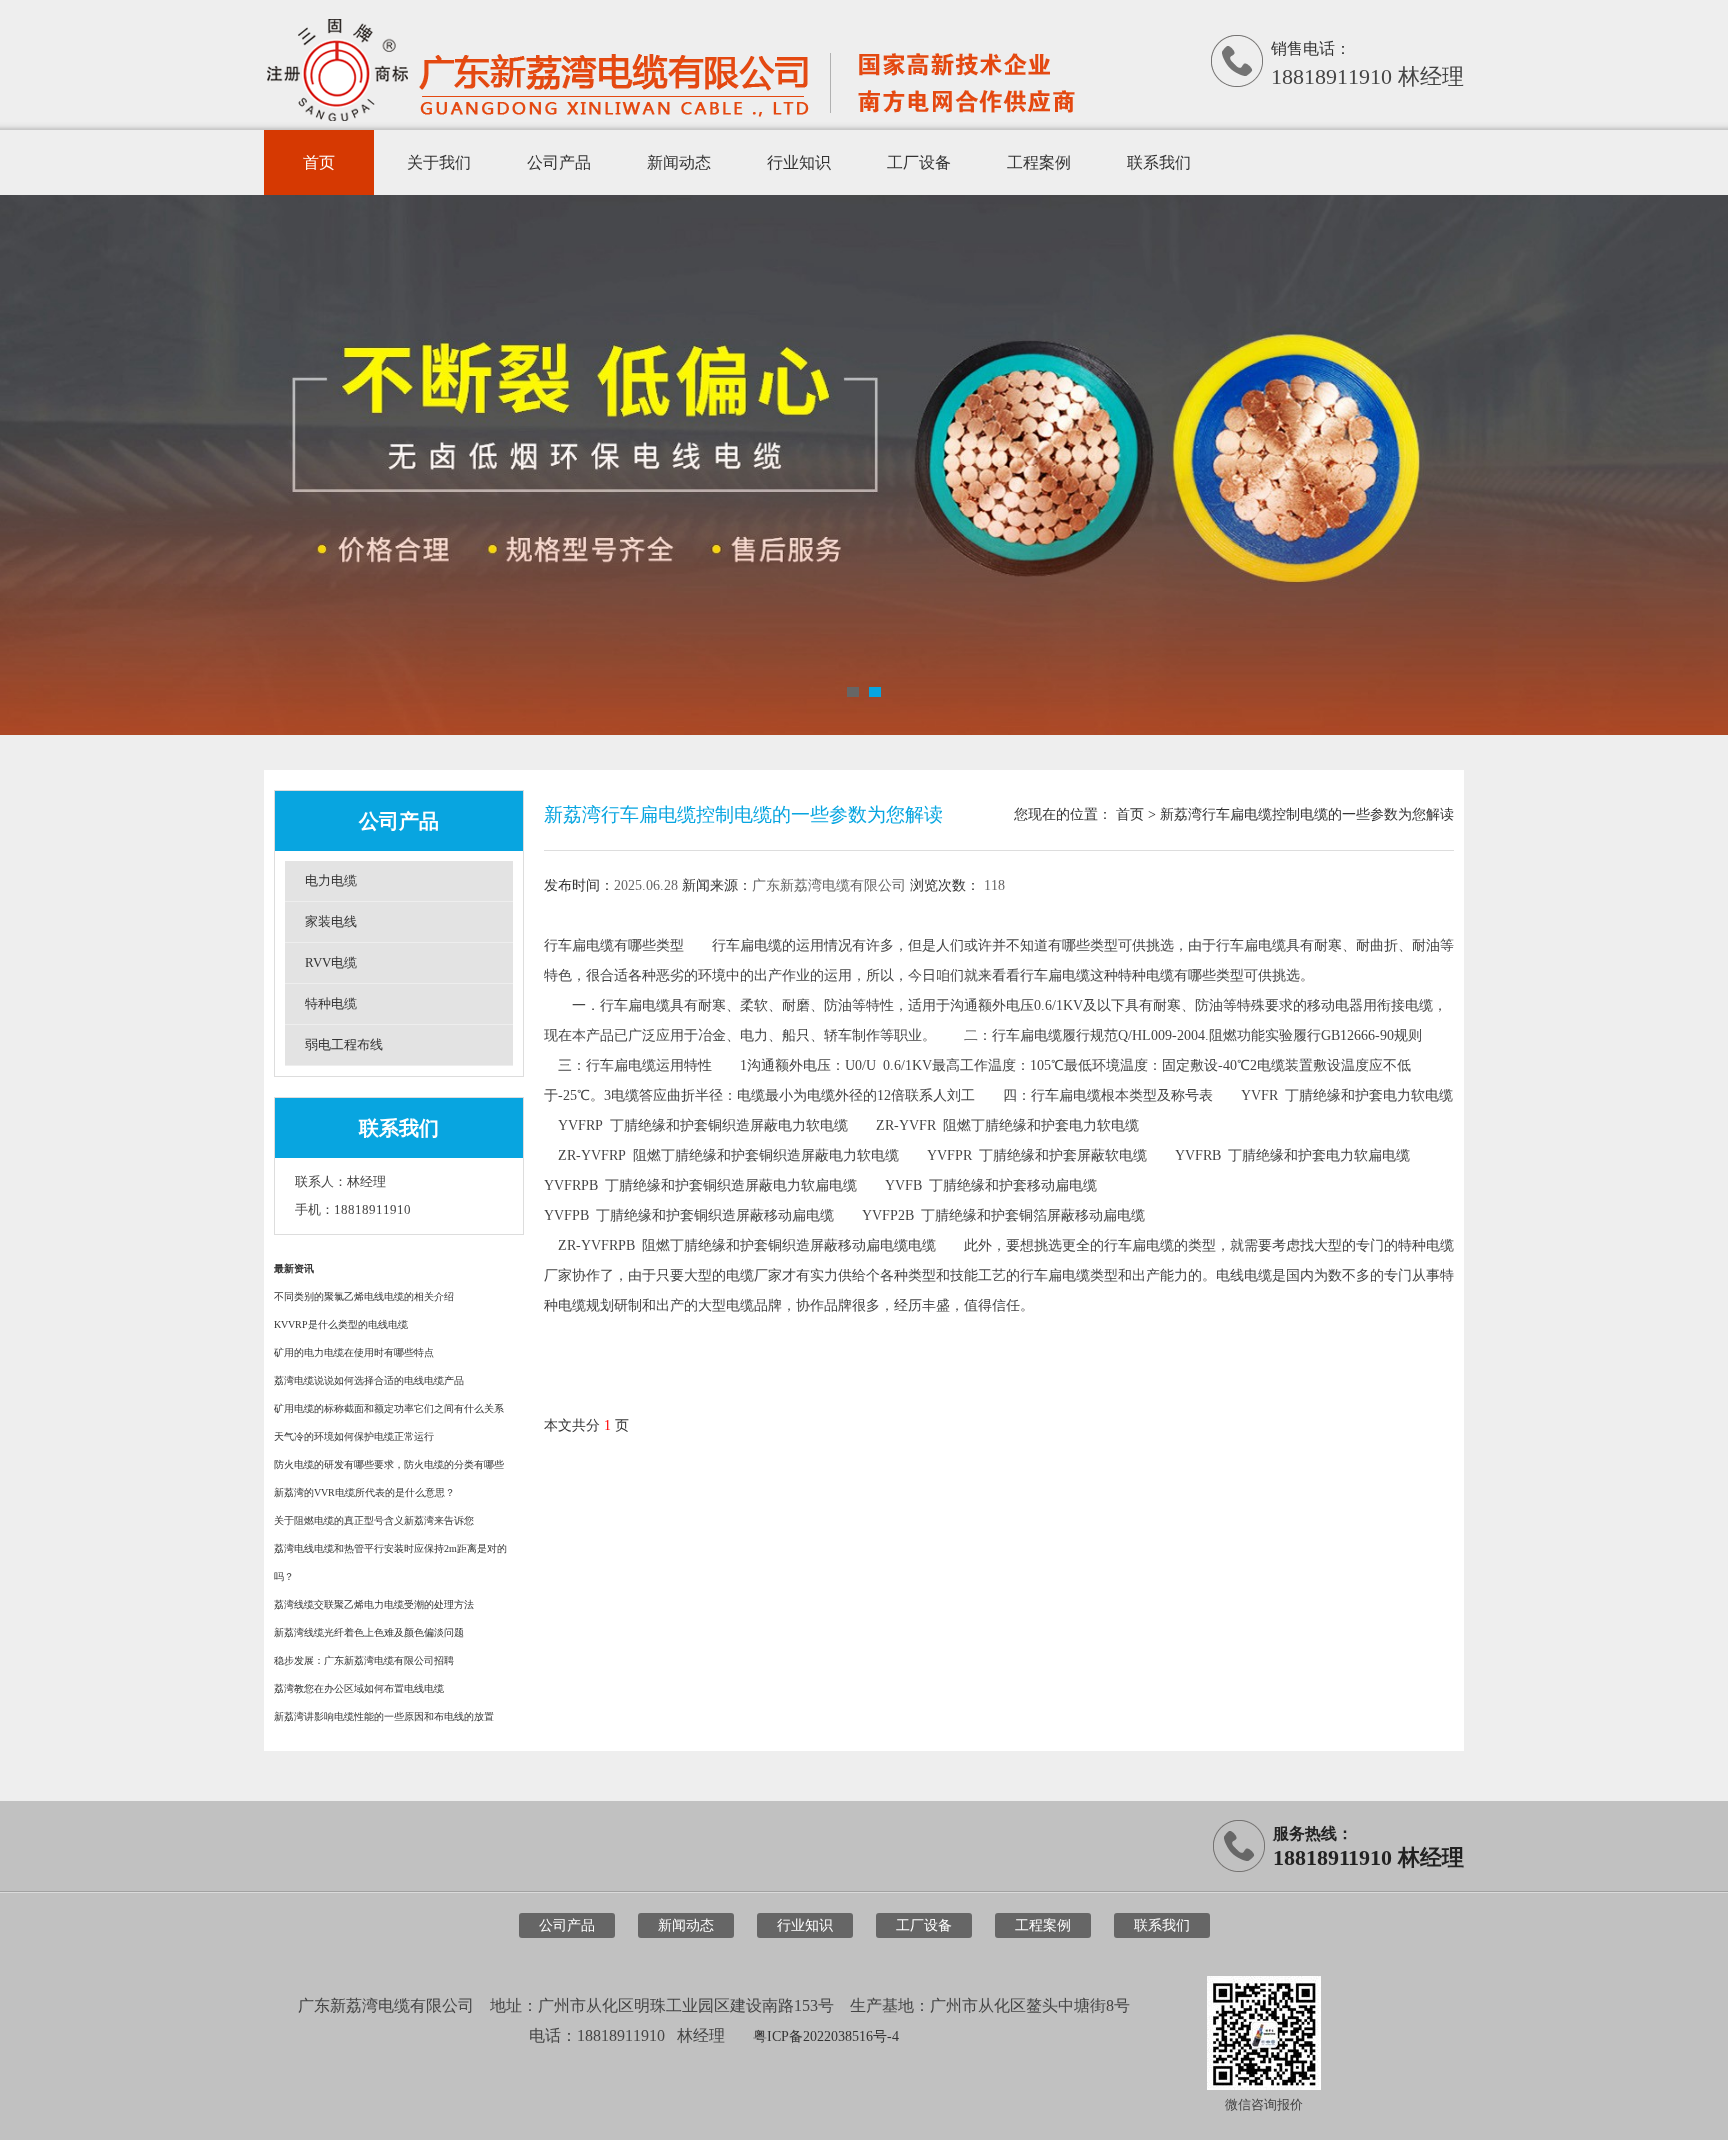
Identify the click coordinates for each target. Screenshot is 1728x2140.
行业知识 (799, 162)
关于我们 (439, 162)
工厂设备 (919, 162)
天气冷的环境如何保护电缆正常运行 (354, 1436)
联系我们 (1159, 162)
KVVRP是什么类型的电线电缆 (341, 1324)
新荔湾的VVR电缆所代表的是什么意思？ (364, 1492)
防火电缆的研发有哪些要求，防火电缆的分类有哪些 (389, 1464)
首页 (319, 162)
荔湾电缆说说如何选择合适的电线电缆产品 (369, 1380)
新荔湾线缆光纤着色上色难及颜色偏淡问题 (369, 1632)
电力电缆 (331, 880)
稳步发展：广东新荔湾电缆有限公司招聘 (364, 1660)
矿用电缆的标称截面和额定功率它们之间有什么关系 (389, 1408)
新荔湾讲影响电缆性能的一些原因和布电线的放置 (384, 1716)
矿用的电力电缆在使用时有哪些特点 (354, 1352)
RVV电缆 (331, 962)
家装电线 (331, 921)
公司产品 (559, 162)
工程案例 (1039, 162)
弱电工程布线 (344, 1044)
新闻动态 (679, 162)
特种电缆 (331, 1003)
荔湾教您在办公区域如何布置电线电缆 (359, 1688)
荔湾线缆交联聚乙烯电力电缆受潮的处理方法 (374, 1604)
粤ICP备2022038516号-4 (826, 2036)
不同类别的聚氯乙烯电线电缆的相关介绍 (364, 1296)
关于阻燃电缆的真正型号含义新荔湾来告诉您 (374, 1520)
